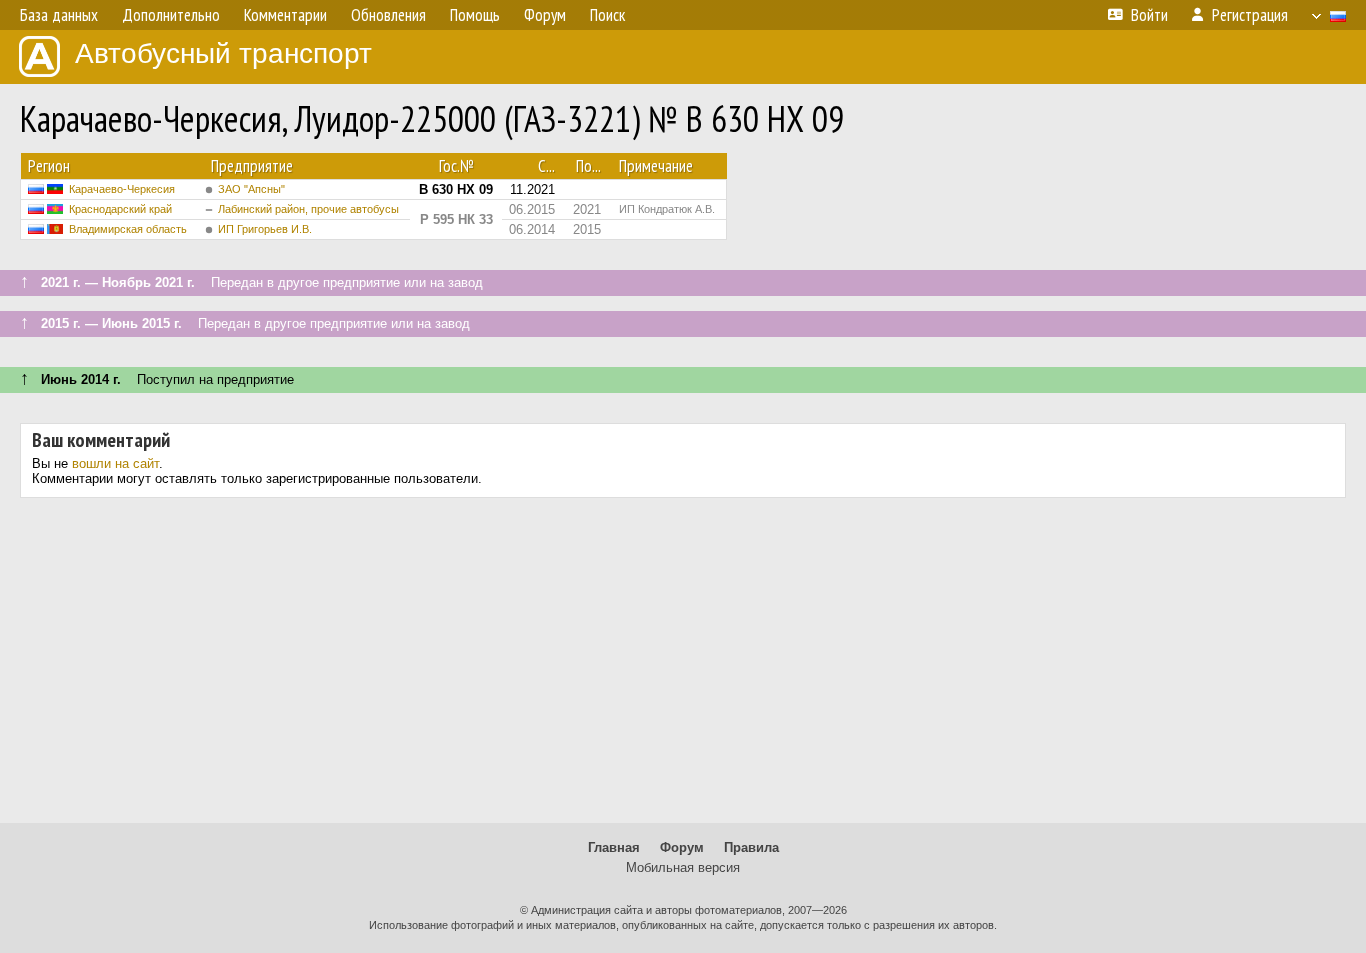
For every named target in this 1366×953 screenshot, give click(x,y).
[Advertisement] (683, 668)
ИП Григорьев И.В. (265, 229)
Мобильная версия (683, 867)
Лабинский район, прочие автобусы (308, 209)
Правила (751, 847)
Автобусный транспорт (223, 53)
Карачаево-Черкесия (122, 189)
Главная (614, 847)
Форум (682, 847)
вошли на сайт (115, 463)
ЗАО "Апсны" (251, 189)
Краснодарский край (120, 209)
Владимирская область (128, 229)
